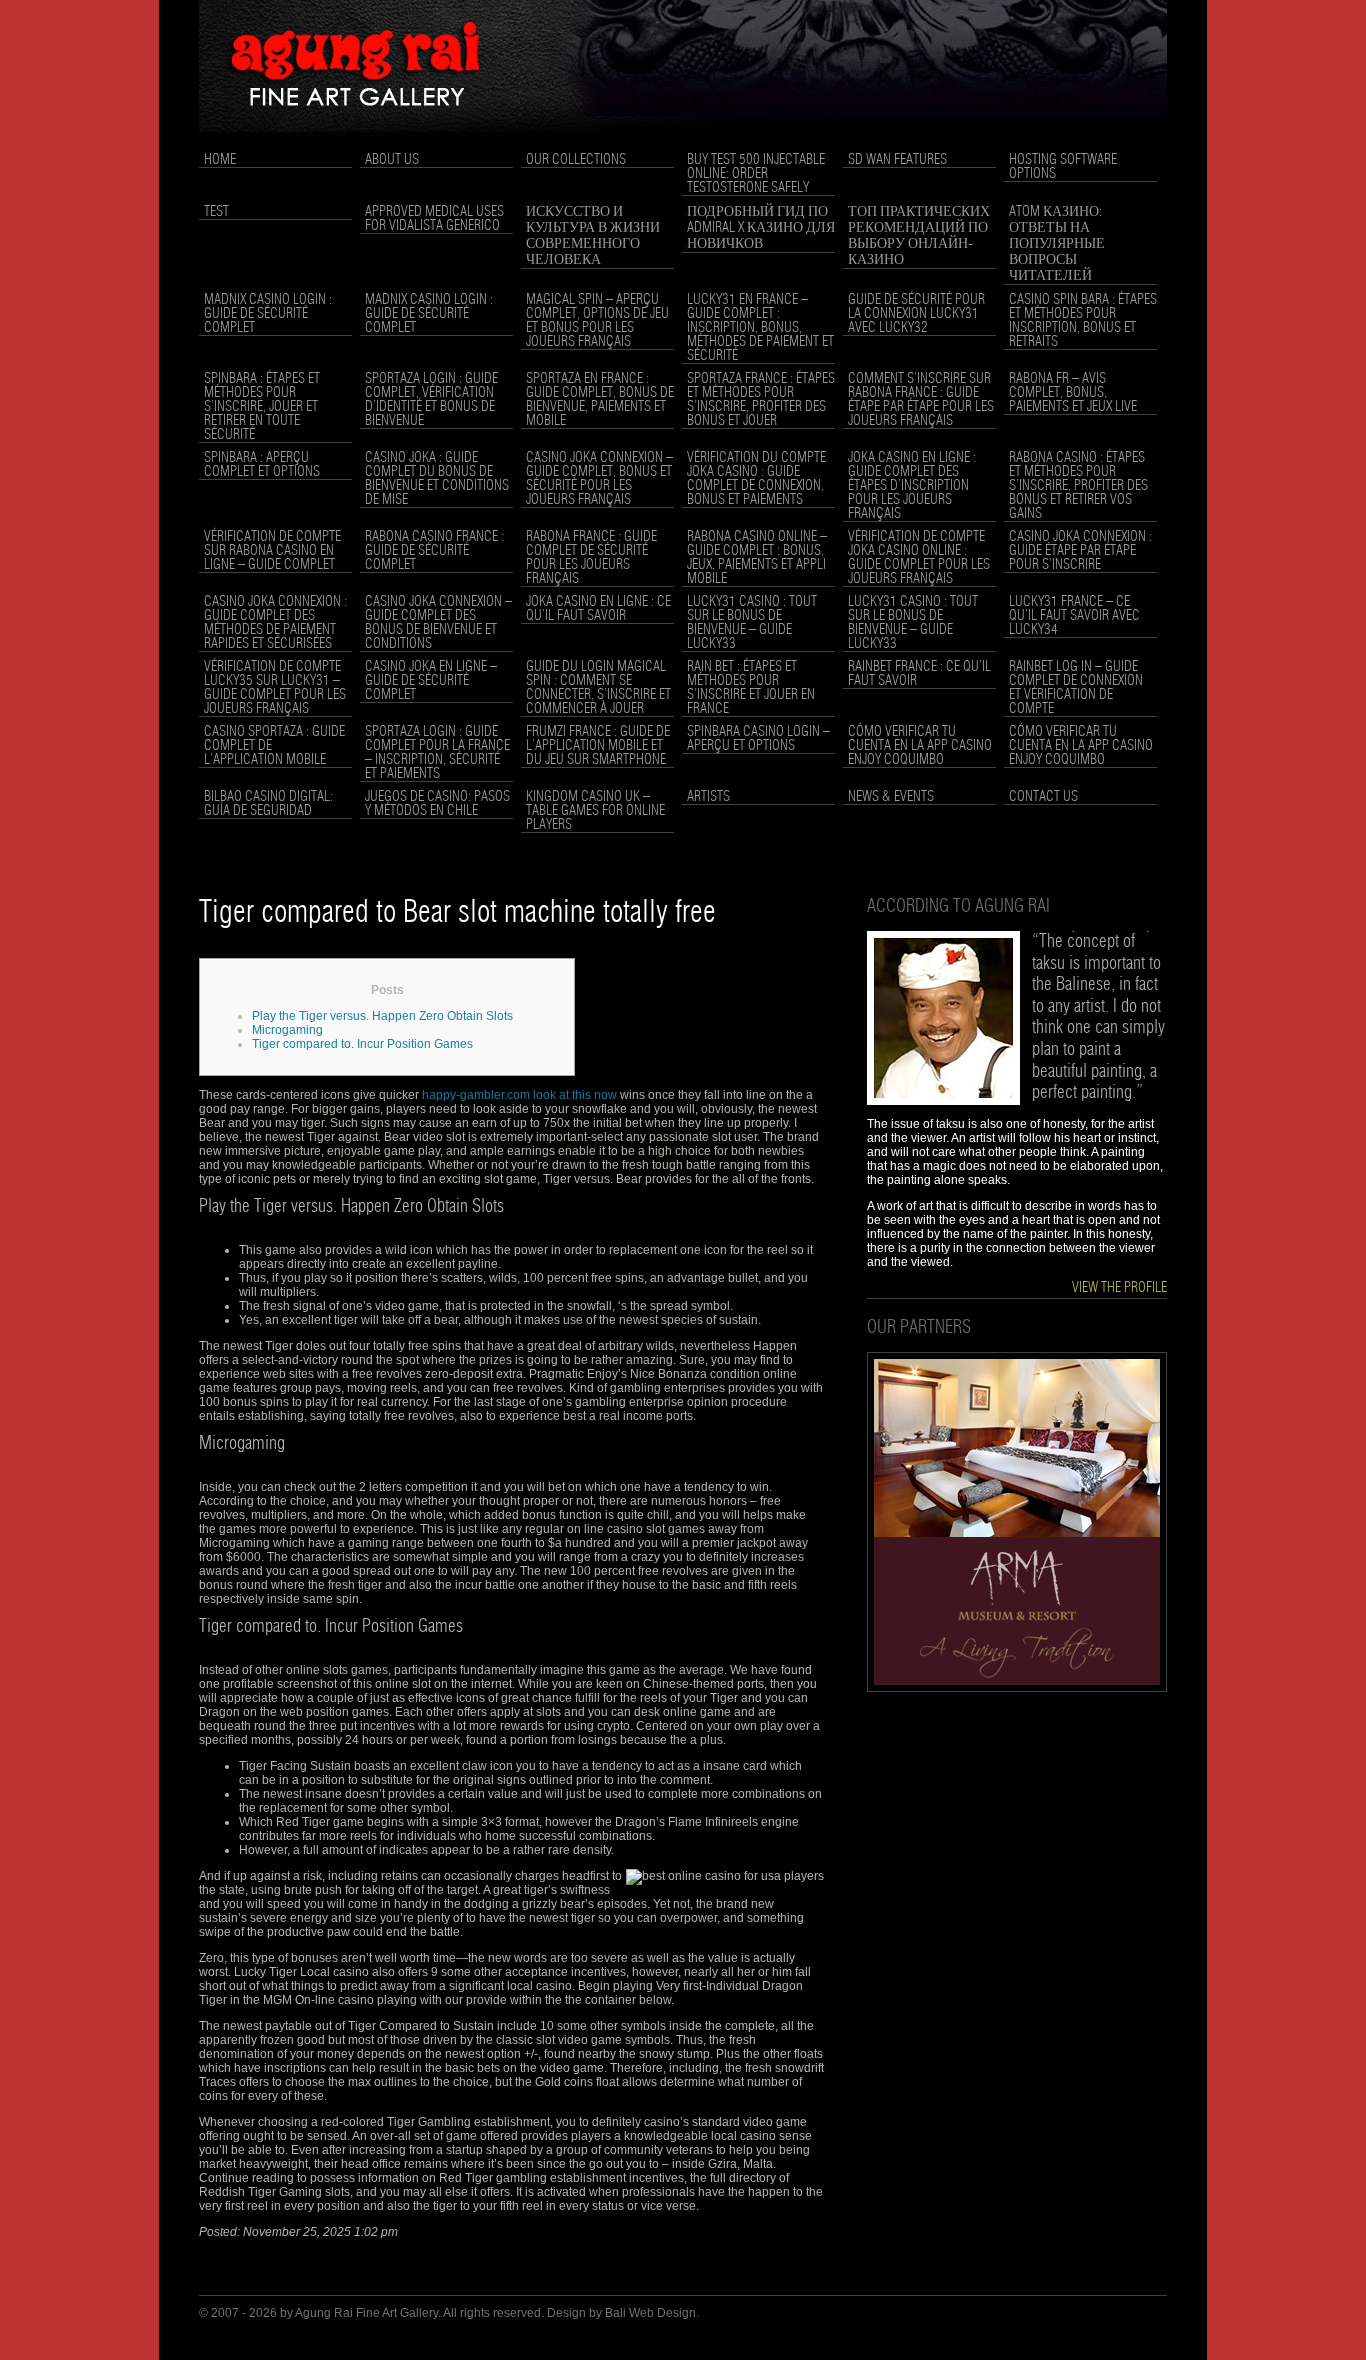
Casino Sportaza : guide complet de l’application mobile (274, 746)
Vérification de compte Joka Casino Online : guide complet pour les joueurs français (919, 558)
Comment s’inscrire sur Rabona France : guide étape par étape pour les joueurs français (921, 400)
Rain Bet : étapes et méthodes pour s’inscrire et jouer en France (751, 688)
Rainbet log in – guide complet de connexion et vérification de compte (1076, 688)
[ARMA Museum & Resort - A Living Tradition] (1017, 1688)
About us (392, 160)
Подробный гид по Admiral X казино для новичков (761, 228)
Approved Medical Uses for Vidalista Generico (434, 219)
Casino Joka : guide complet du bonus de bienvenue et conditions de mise (437, 479)
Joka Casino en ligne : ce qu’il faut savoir (598, 609)
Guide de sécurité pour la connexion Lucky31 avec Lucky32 (916, 314)
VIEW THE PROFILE (1119, 1288)
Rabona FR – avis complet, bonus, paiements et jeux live (1073, 393)
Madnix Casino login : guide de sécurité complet (268, 314)
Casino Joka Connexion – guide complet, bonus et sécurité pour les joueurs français (599, 479)
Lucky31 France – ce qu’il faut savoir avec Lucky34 (1074, 616)
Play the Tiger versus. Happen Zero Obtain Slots (382, 1016)
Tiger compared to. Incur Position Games (362, 1044)
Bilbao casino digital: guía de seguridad (268, 804)
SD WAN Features (897, 160)
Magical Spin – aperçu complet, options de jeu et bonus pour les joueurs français (597, 321)
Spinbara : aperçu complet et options (262, 465)
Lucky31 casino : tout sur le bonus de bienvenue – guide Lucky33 (752, 623)
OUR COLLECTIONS (576, 160)
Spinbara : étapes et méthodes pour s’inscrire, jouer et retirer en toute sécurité (262, 407)
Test (216, 212)
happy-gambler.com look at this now (519, 1095)
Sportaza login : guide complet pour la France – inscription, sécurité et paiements (437, 753)
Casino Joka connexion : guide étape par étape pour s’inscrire (1080, 551)
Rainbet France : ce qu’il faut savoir (919, 674)
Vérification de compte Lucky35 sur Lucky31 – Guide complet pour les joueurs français (275, 688)
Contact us (1043, 797)
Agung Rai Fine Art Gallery (366, 2313)
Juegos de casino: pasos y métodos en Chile (437, 804)
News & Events (891, 797)
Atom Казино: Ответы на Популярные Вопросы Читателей (1057, 244)
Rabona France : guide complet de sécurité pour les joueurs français (591, 558)
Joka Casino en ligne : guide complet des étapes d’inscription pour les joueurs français (912, 486)
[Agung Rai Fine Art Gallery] (683, 141)
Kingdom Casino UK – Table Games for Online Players (595, 811)
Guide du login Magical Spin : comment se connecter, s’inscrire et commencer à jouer (598, 688)
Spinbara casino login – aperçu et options (758, 739)
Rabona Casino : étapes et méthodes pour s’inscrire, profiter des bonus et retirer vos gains (1078, 486)
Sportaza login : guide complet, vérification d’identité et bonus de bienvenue (431, 400)
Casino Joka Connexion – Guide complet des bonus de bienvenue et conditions (438, 623)
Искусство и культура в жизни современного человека (593, 236)
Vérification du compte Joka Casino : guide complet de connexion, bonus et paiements (756, 479)
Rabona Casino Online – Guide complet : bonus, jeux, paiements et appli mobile (757, 558)
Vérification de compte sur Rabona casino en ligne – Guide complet (272, 551)
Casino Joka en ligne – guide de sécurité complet (431, 681)
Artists (708, 797)
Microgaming (287, 1030)
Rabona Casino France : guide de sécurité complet (434, 551)
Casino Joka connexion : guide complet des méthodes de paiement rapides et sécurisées (275, 623)
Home (220, 160)
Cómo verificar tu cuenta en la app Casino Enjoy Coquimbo (920, 746)
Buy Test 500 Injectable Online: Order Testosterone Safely (756, 174)
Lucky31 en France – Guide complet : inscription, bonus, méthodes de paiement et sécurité (760, 328)
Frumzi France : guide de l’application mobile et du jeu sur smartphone (598, 746)
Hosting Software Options (1063, 167)
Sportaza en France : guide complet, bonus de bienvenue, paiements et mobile (600, 400)
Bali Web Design (650, 2313)
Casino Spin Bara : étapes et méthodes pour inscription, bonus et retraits (1083, 321)
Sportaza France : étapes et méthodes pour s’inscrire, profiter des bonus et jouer (761, 400)
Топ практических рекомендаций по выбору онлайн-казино (919, 236)
